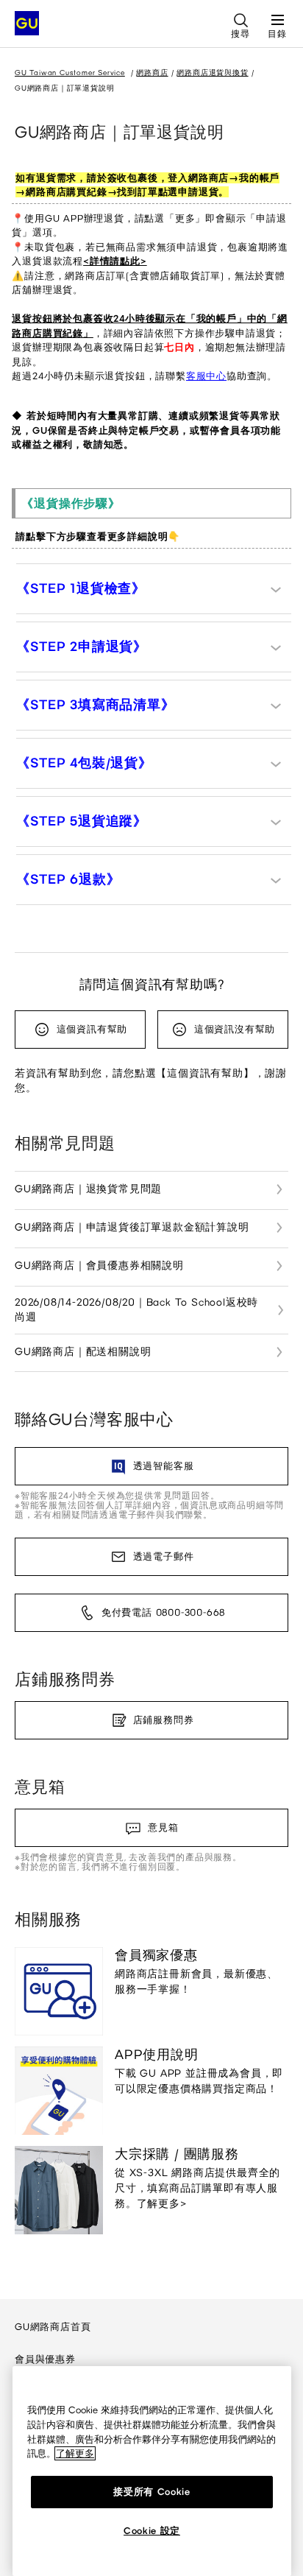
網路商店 (152, 73)
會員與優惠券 (45, 2359)
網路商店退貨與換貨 (212, 73)
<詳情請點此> (115, 261)
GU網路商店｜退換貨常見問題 (88, 1189)
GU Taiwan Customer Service (70, 73)
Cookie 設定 (152, 2531)
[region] (152, 2471)
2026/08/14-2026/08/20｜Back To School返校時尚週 (136, 1310)
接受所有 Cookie (151, 2492)
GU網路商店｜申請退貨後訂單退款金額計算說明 (132, 1227)
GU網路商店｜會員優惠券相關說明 (99, 1266)
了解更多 (75, 2453)
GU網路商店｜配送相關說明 (83, 1352)
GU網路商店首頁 (53, 2327)
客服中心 (206, 376)
